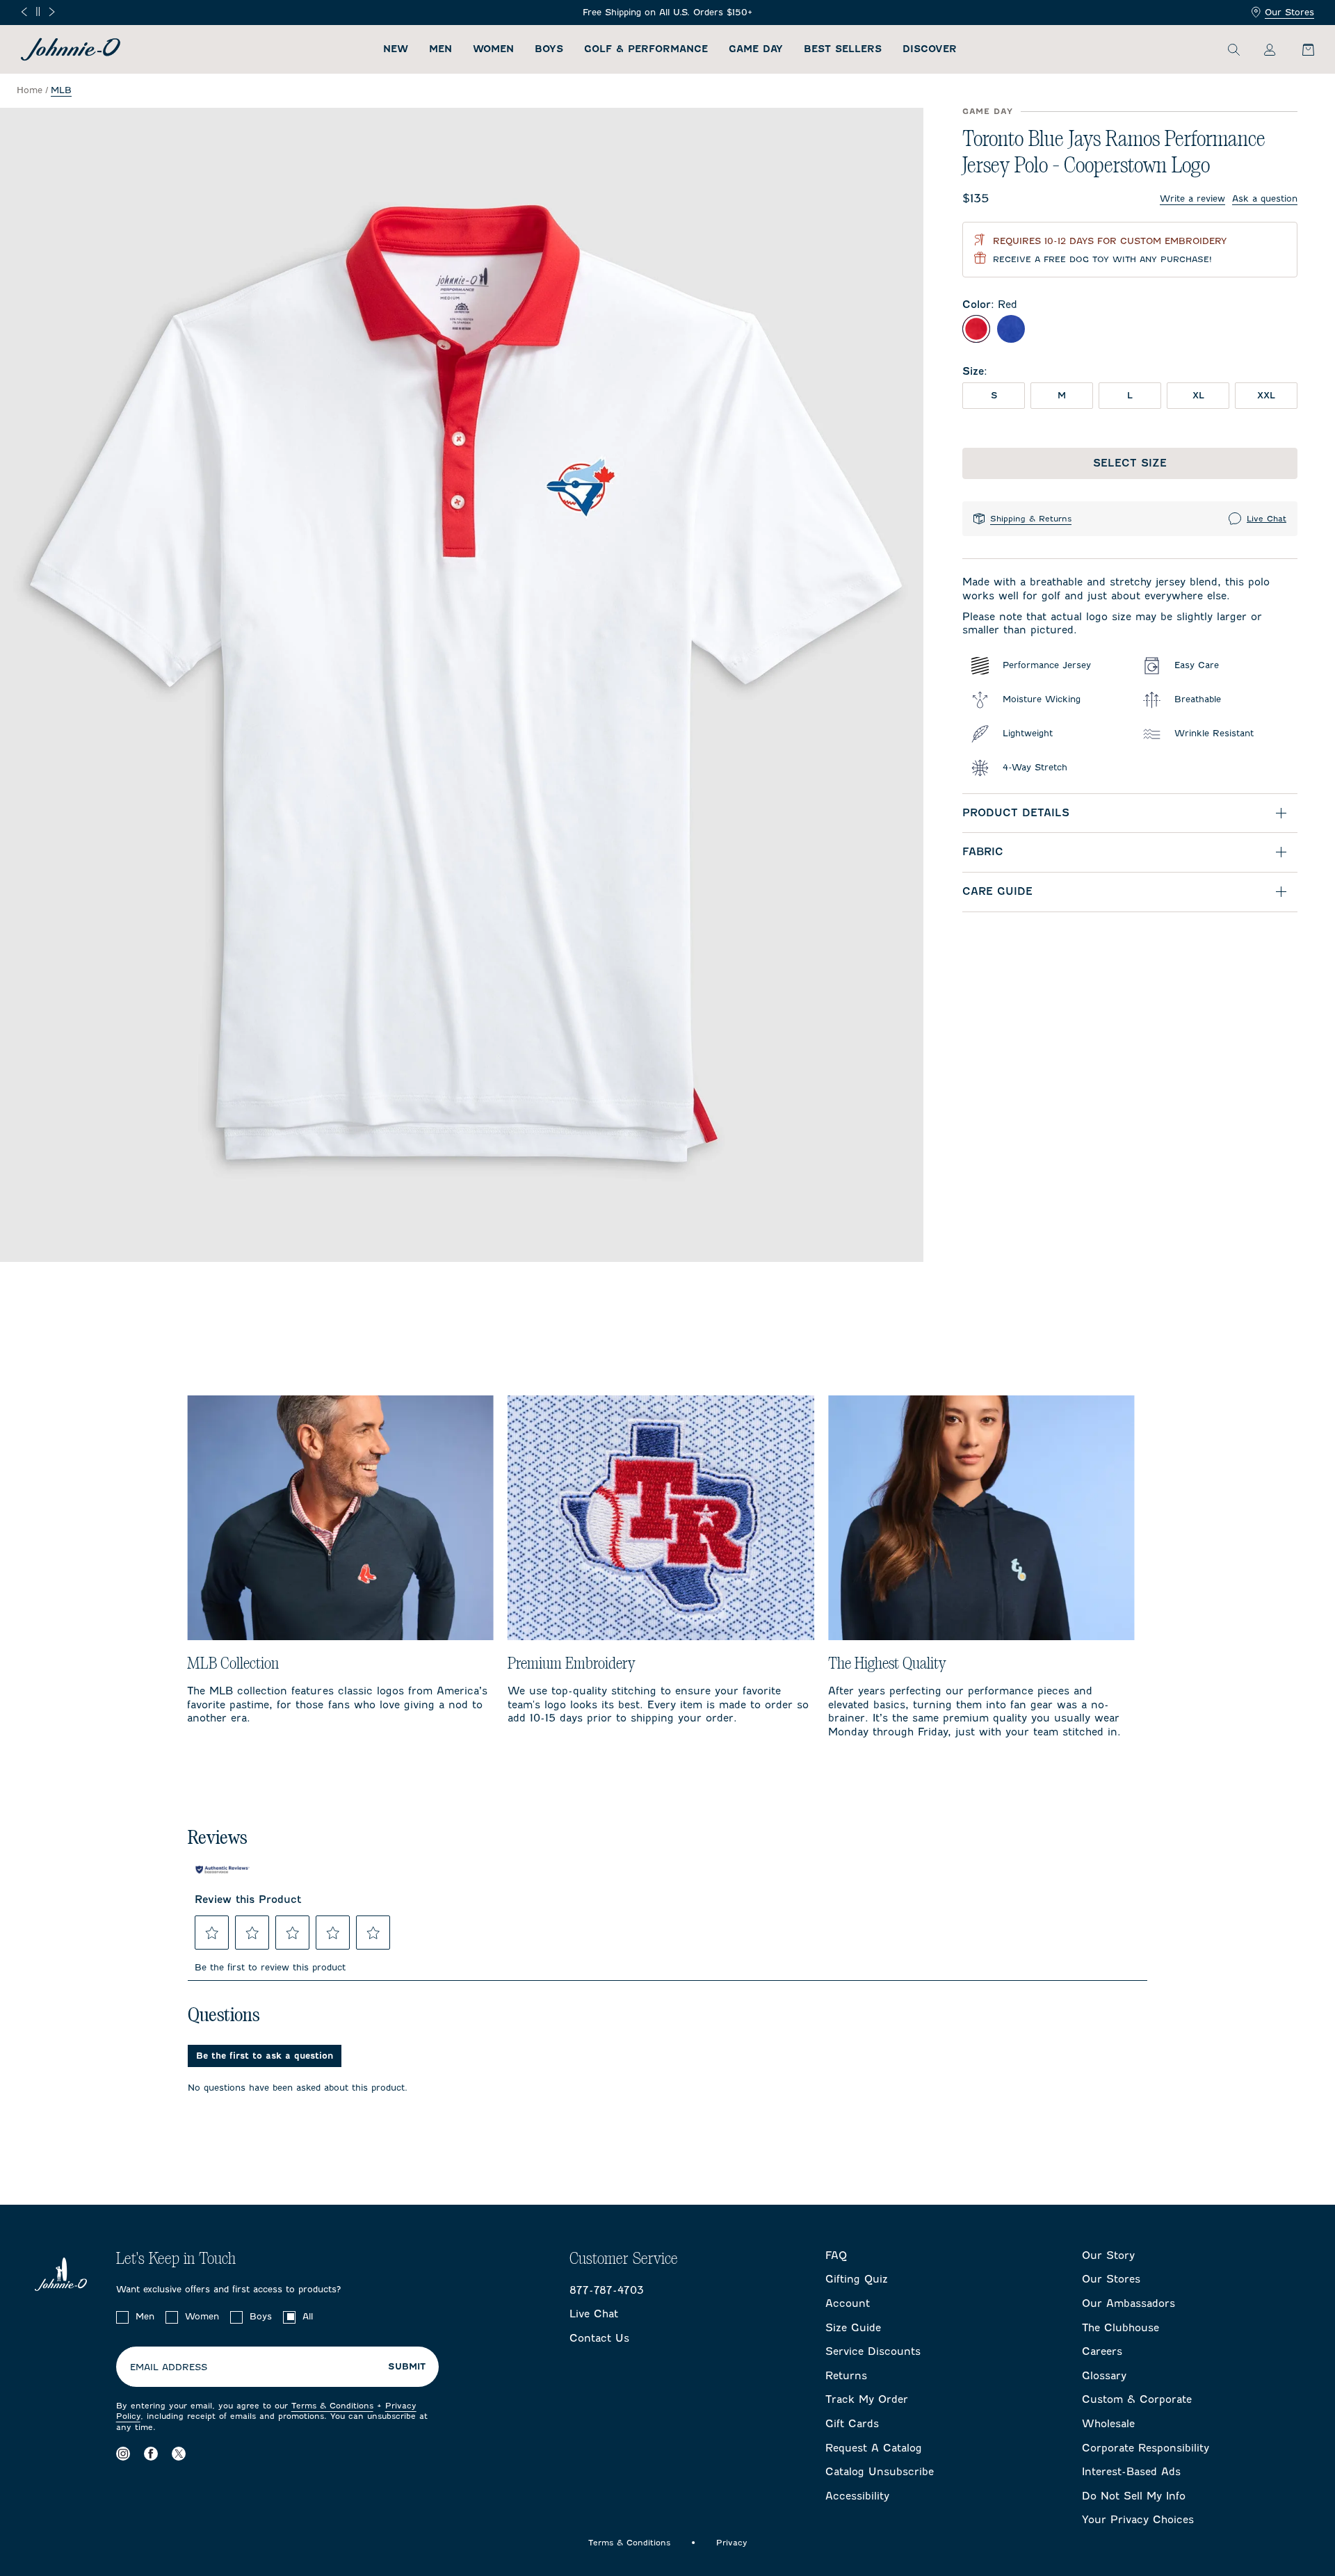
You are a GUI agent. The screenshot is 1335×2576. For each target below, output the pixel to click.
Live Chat (1267, 519)
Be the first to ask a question (265, 2056)
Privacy (732, 2543)
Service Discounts (873, 2351)
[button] (212, 1933)
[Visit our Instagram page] (123, 2454)
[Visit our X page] (179, 2454)
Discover (930, 49)
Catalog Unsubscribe (880, 2472)
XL (1198, 395)
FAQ (836, 2255)
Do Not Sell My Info (1134, 2496)
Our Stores (1289, 12)
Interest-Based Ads (1131, 2472)
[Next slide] (52, 12)
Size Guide (853, 2328)
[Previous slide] (24, 12)
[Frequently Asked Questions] (667, 13)
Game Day (756, 49)
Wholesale (1108, 2424)
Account (848, 2303)
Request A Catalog (874, 2448)
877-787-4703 (607, 2290)
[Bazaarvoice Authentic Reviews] (222, 1870)
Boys (549, 49)
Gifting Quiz (857, 2279)
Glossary (1104, 2376)
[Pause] (38, 11)
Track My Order (867, 2399)
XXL (1266, 395)
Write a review (1192, 199)
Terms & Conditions (332, 2406)
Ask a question (1265, 199)
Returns (846, 2376)
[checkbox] (122, 2317)
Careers (1102, 2351)
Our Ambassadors (1128, 2303)
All (308, 2316)
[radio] (976, 329)
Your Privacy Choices (1138, 2520)
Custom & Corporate (1137, 2399)
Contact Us (599, 2338)
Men (440, 49)
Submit (407, 2367)
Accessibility (857, 2496)
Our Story (1108, 2255)
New (396, 49)
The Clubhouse (1120, 2328)
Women (493, 49)
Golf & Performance (646, 49)
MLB (61, 90)
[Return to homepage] (71, 49)
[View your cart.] (1300, 49)
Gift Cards (852, 2424)
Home (30, 90)
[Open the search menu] (1233, 49)
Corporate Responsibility (1146, 2448)
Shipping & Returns (1031, 519)
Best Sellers (843, 49)
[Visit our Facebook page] (151, 2454)
